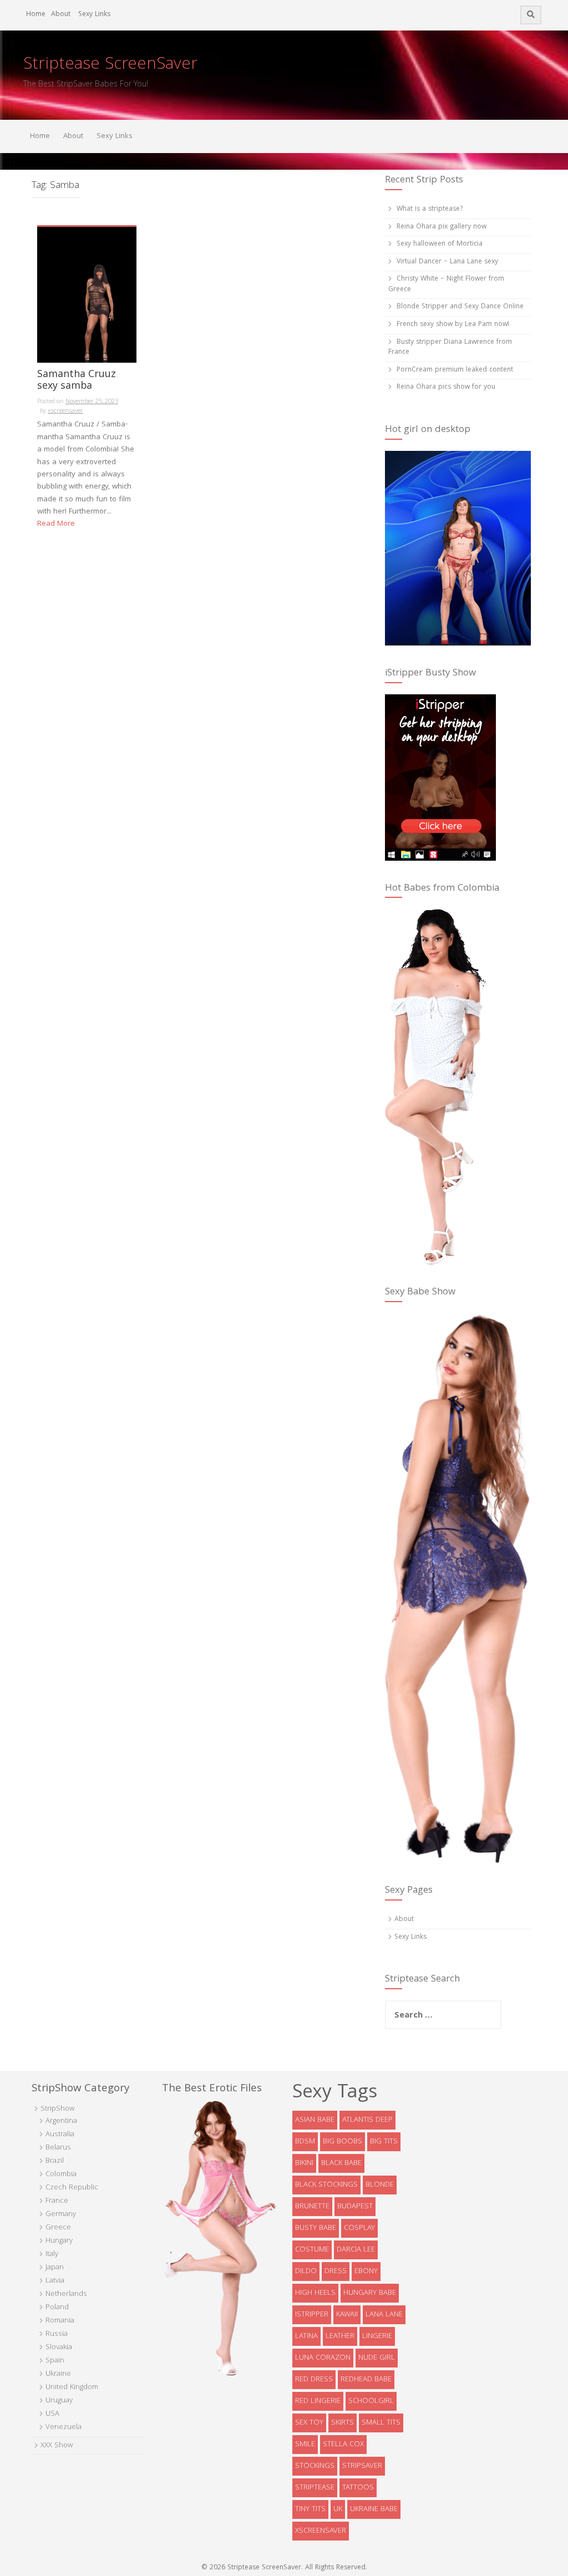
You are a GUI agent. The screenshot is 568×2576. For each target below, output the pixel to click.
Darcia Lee (356, 2250)
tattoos (358, 2488)
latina (306, 2336)
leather (340, 2336)
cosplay (359, 2228)
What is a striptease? (430, 209)
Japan (55, 2268)
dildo (306, 2272)
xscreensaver (65, 411)
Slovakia (59, 2348)
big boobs (343, 2142)
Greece (58, 2228)
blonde (380, 2185)
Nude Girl (377, 2358)
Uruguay (59, 2401)
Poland (57, 2308)
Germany (61, 2214)
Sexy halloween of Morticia (440, 244)
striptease (315, 2488)
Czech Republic (72, 2188)
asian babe (315, 2120)
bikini (304, 2163)
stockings (315, 2466)
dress (336, 2272)
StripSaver (362, 2466)
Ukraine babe (374, 2509)
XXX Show (57, 2446)
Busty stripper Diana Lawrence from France (450, 348)
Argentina (61, 2121)
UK (338, 2509)
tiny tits (310, 2509)
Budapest (355, 2207)
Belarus (58, 2148)
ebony (366, 2272)
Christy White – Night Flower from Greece (446, 284)
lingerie (377, 2336)
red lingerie (318, 2401)
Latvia (55, 2281)
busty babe (316, 2228)
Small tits (381, 2423)
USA (52, 2414)
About (61, 15)
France (57, 2201)
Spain (55, 2361)
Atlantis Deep (367, 2120)
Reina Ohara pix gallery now (442, 227)
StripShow (57, 2109)
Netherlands (66, 2294)
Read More (56, 524)
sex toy (309, 2423)
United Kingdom (72, 2387)
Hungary (59, 2241)
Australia (60, 2135)
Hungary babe (370, 2293)
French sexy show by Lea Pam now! (453, 325)
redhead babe (366, 2380)
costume (312, 2250)
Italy (52, 2254)
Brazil (55, 2161)
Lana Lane (384, 2315)
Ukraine (58, 2374)
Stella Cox (343, 2445)
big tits (384, 2142)
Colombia (61, 2174)
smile (305, 2445)
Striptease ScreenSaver (110, 65)
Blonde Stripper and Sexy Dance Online (460, 307)
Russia (57, 2334)
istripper (312, 2315)
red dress (314, 2380)
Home (36, 15)
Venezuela (64, 2427)
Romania (60, 2321)
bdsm (305, 2142)
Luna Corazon (323, 2358)
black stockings (326, 2185)
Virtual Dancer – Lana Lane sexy (447, 262)
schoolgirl (371, 2401)
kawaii (347, 2315)
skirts (343, 2423)
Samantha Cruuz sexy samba (77, 382)
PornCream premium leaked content (455, 370)
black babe (341, 2163)
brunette (312, 2207)
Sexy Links (94, 15)
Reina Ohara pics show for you (446, 387)
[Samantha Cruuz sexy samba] (87, 295)
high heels (315, 2293)
